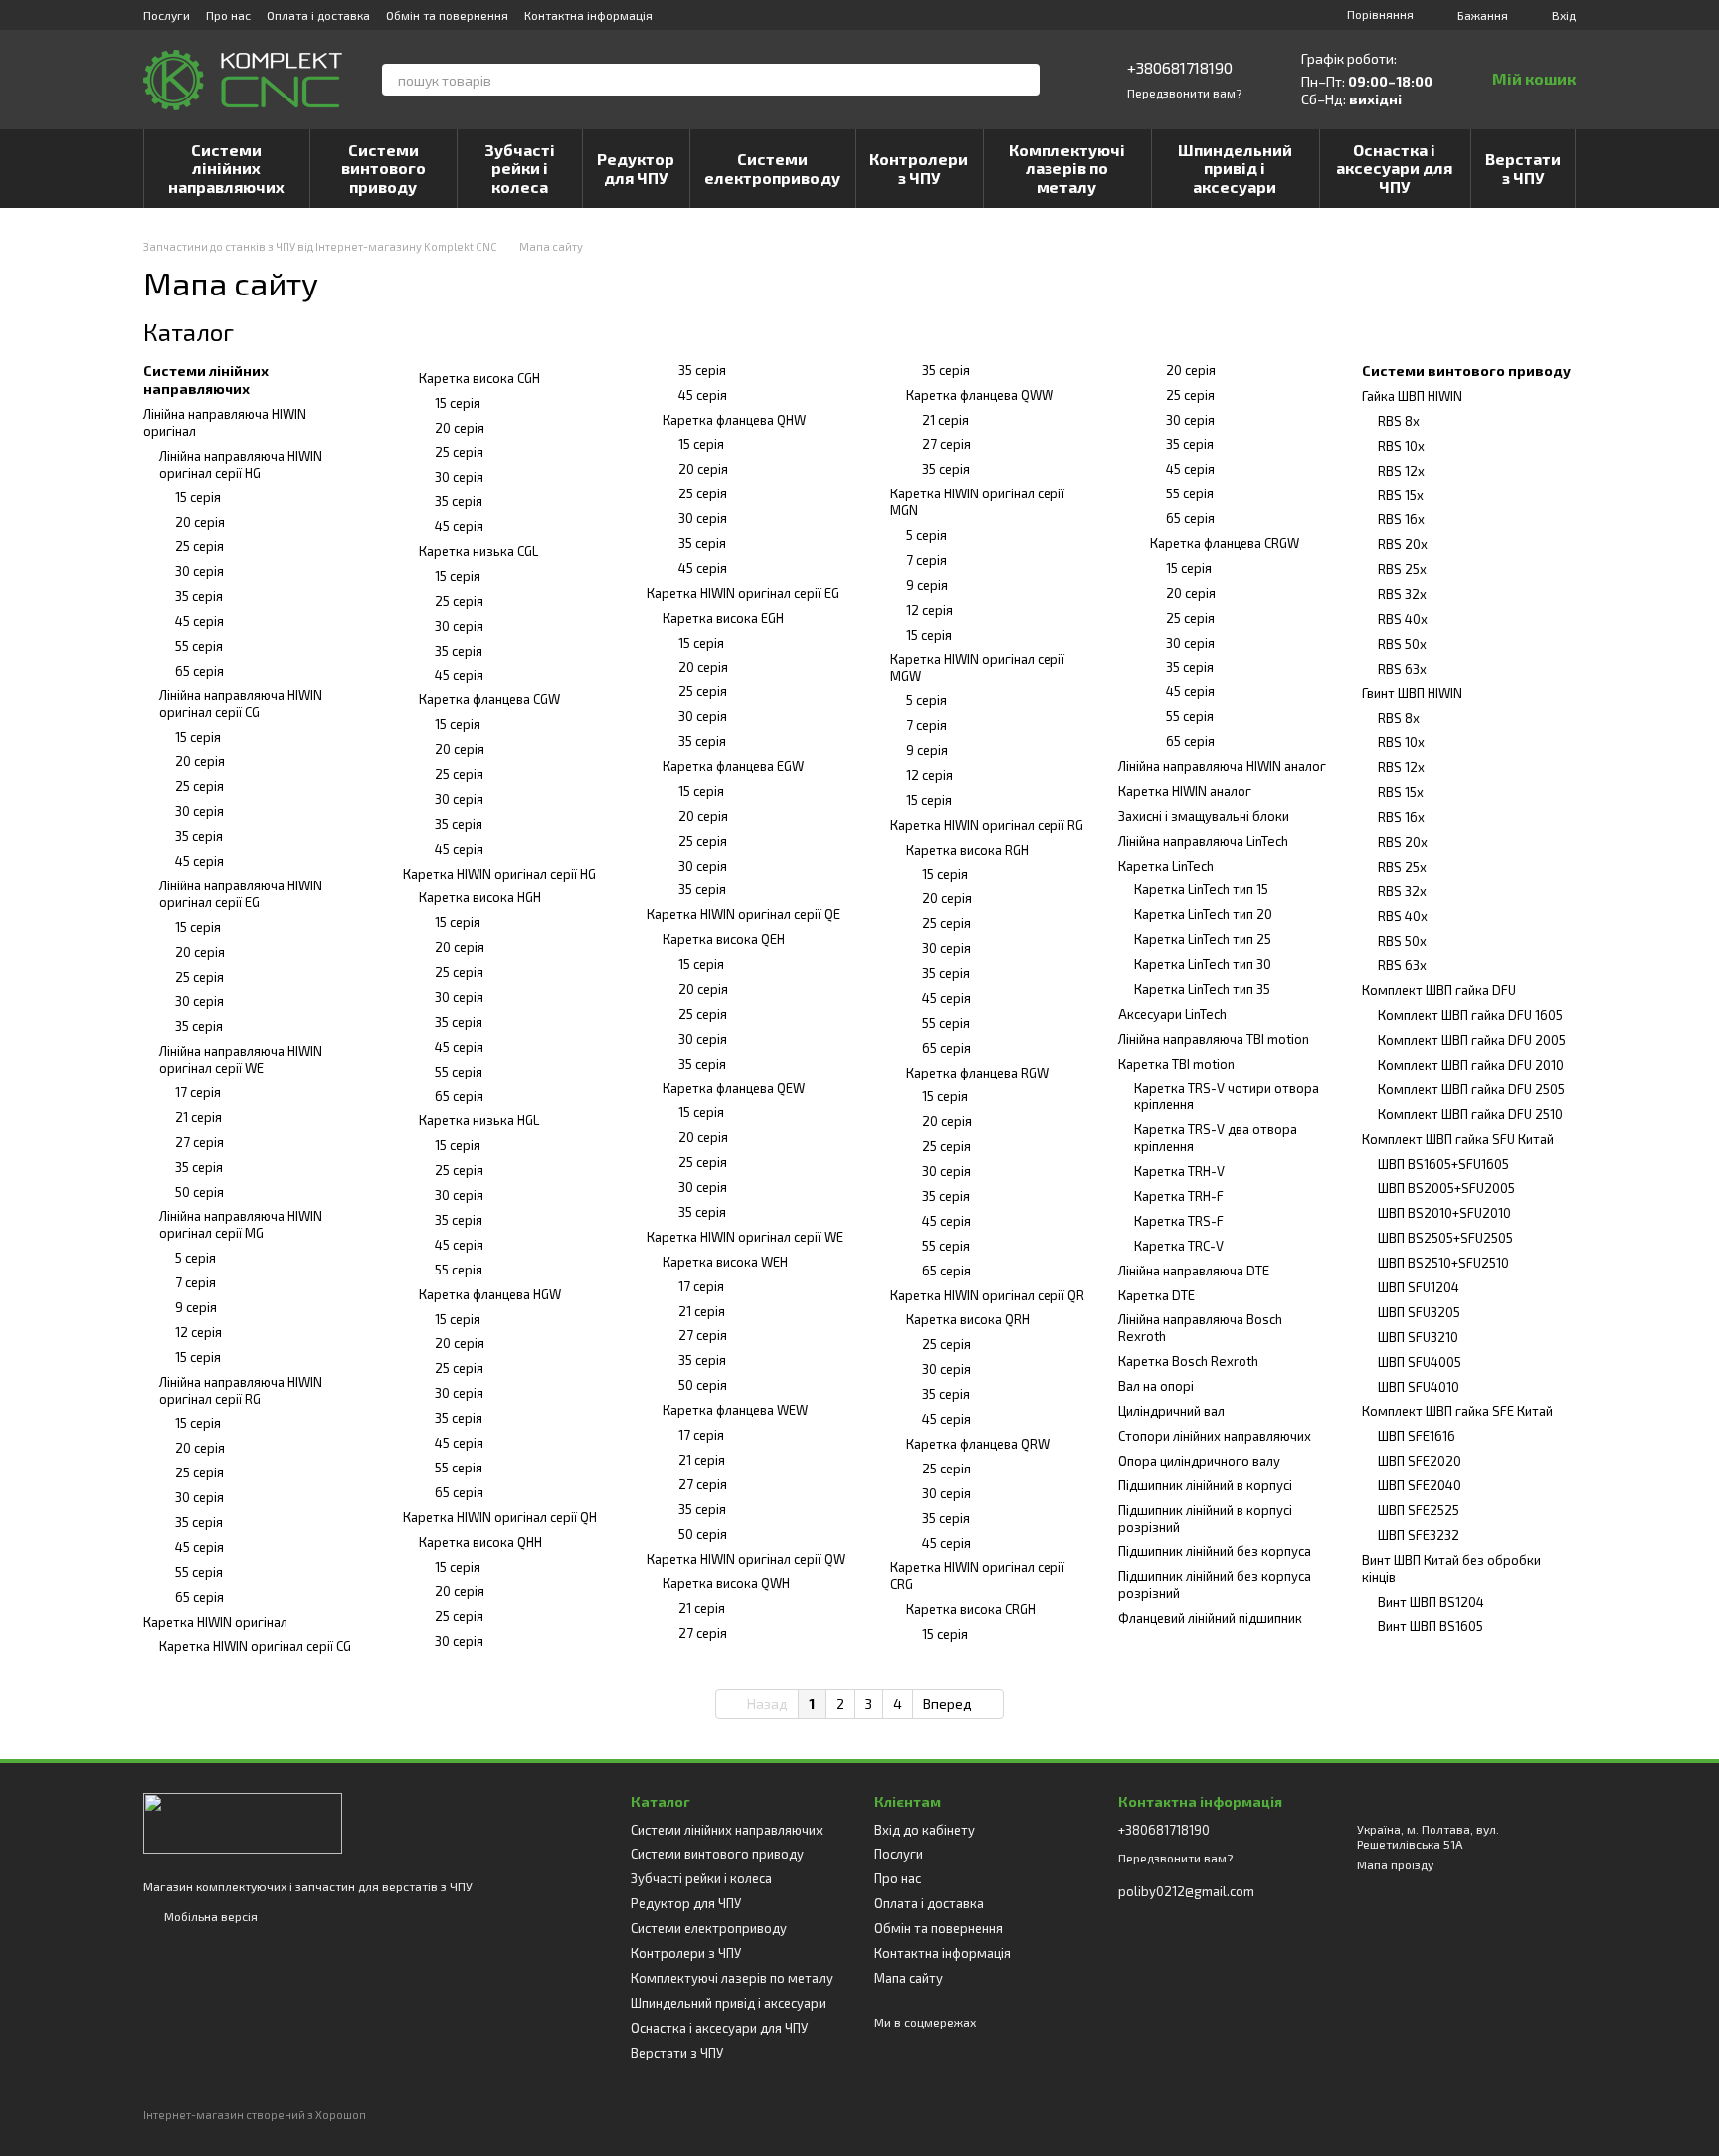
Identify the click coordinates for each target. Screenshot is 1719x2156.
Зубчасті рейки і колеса (520, 168)
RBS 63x (1402, 669)
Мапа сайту (909, 1978)
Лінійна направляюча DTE (1194, 1271)
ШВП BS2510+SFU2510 (1443, 1263)
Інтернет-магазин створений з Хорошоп (255, 2115)
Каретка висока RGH (967, 850)
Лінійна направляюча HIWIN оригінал (225, 422)
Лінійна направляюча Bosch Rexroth (1200, 1328)
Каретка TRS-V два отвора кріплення (1216, 1138)
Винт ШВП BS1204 (1431, 1602)
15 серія (198, 497)
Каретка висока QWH (726, 1583)
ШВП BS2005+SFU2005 (1446, 1188)
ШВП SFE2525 (1419, 1510)
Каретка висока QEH (724, 939)
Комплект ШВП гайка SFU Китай (1458, 1139)
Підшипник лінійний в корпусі (1205, 1485)
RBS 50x (1402, 644)
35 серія (199, 596)
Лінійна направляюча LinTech (1203, 841)
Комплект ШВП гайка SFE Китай (1457, 1411)
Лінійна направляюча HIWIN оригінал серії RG (241, 1390)
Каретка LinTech (1166, 866)
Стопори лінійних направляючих (1215, 1436)
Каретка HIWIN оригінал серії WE (745, 1237)
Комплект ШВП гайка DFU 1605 (1470, 1015)
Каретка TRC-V (1179, 1246)
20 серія (200, 522)
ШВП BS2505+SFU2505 (1445, 1238)
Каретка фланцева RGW (977, 1073)
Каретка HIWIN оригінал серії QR (987, 1295)
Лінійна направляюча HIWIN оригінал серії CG (241, 704)
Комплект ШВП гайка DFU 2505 (1471, 1089)
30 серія (199, 571)
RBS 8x (1399, 421)
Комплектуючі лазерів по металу (1067, 168)
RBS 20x (1403, 544)
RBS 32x (1402, 594)
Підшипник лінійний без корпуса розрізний (1215, 1584)
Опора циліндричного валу (1199, 1461)
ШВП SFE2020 (1420, 1461)
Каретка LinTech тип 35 (1202, 989)
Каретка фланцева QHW (734, 420)
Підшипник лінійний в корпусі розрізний (1205, 1519)
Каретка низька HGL (479, 1120)
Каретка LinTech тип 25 (1203, 939)
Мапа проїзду (1395, 1864)
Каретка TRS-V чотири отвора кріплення (1227, 1097)
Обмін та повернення (447, 15)
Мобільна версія (209, 1916)
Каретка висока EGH (723, 618)
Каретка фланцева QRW (978, 1444)
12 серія (198, 1332)
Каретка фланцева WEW (735, 1410)
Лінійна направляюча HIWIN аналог (1222, 766)
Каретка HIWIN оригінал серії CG (255, 1646)
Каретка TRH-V (1179, 1171)
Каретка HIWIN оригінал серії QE (743, 914)
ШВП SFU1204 (1419, 1287)
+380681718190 (1180, 67)
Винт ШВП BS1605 (1431, 1626)
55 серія (199, 646)
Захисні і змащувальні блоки (1204, 816)
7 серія (195, 1282)
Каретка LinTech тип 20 (1203, 914)
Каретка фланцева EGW (733, 766)
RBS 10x (1401, 446)
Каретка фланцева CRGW (1225, 543)
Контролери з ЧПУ (919, 168)
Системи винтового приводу (383, 168)
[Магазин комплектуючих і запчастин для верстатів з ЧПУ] (243, 1822)
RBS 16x (1401, 519)
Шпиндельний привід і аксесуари (1235, 168)
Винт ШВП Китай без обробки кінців (1451, 1568)
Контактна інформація (588, 15)
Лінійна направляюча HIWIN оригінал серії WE (241, 1059)
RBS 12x (1401, 471)
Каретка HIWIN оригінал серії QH (500, 1517)
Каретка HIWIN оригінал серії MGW (977, 667)
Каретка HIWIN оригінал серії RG (987, 825)
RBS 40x (1403, 619)
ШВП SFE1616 (1417, 1436)
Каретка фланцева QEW (734, 1088)
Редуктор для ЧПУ (636, 168)
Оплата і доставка (318, 15)
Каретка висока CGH (479, 378)
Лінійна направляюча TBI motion (1214, 1039)
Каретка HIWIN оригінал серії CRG (977, 1575)
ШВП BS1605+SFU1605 (1443, 1164)
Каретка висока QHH (480, 1542)
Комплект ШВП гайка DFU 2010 (1471, 1065)
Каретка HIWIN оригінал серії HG (499, 874)
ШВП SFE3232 (1419, 1535)
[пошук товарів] (1024, 80)
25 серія (199, 546)
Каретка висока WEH (725, 1262)
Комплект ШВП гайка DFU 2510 (1470, 1114)
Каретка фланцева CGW (489, 699)
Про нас (228, 15)
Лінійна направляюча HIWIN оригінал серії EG (241, 894)
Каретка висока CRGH (971, 1609)
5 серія (195, 1258)
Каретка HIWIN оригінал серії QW (746, 1559)
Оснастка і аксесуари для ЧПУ (1394, 168)
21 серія (198, 1117)
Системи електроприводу (772, 168)
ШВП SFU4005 (1420, 1362)
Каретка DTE (1156, 1295)
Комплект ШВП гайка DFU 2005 (1472, 1040)
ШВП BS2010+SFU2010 (1444, 1213)
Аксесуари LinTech (1172, 1014)
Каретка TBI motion (1176, 1064)
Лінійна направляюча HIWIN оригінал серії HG (241, 464)
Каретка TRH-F (1179, 1196)
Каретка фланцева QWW (980, 395)
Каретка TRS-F (1179, 1221)
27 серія (199, 1142)
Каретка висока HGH (480, 897)
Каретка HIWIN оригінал (215, 1622)
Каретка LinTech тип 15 (1201, 889)
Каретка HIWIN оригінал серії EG (743, 593)
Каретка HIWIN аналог (1185, 791)
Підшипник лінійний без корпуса (1215, 1551)
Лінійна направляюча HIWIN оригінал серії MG (241, 1224)
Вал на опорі (1156, 1386)
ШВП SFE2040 (1420, 1485)
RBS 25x (1402, 569)
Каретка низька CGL (478, 551)
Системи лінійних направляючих (226, 168)
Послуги (167, 15)
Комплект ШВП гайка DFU (1439, 990)
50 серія (199, 1192)
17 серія (198, 1092)
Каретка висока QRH (968, 1319)
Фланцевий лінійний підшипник (1210, 1618)
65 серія (199, 671)
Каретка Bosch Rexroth (1188, 1361)
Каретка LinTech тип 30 (1203, 964)
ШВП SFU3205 (1419, 1312)
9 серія (196, 1307)
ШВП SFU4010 (1419, 1387)
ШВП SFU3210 (1418, 1337)
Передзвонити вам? (1184, 93)
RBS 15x (1401, 495)
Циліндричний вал (1171, 1411)
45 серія (199, 621)
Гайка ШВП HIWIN (1412, 396)
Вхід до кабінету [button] (925, 1830)
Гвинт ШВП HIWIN (1412, 693)
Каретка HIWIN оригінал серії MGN (977, 502)
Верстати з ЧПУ (1523, 168)
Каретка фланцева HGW (490, 1294)
